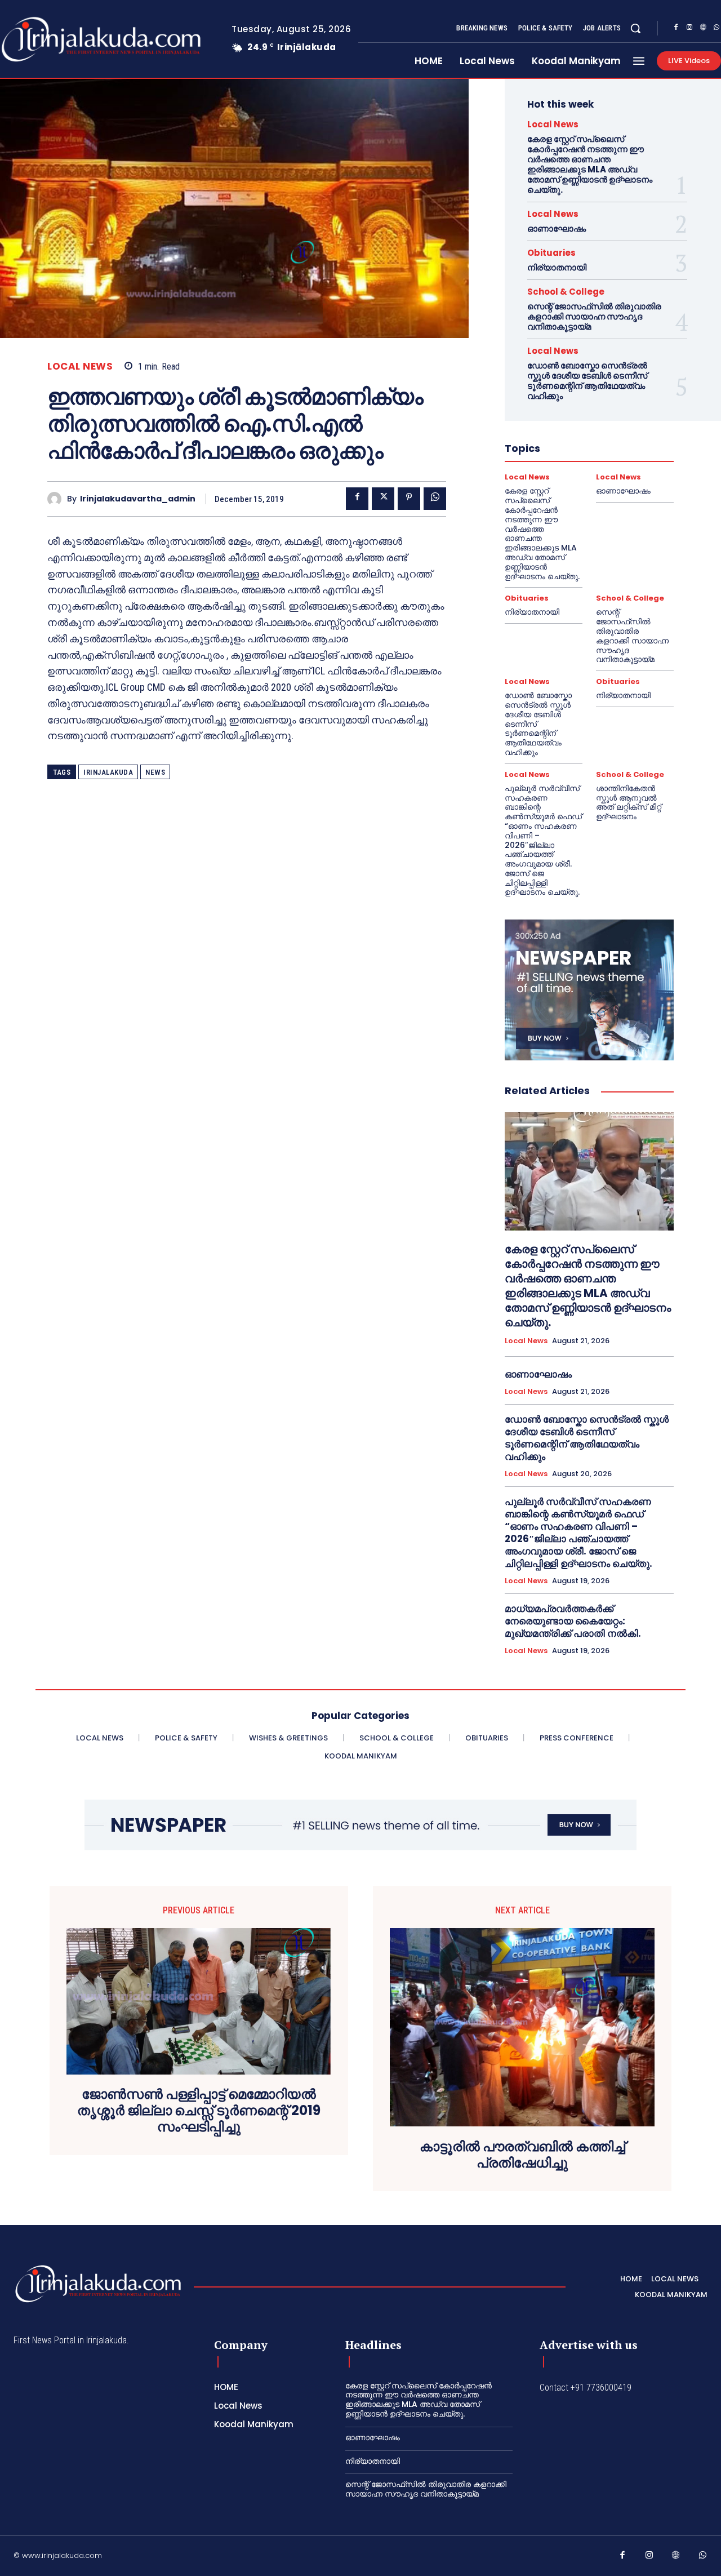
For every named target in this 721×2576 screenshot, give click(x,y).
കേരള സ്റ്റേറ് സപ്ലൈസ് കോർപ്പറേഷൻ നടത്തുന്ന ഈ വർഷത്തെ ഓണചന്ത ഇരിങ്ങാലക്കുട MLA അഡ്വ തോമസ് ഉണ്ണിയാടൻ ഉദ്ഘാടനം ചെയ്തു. (590, 164)
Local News (80, 367)
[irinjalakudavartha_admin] (57, 499)
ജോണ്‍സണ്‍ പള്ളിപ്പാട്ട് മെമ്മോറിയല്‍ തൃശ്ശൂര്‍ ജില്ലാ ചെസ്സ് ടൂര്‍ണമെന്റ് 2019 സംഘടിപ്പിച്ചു (199, 2111)
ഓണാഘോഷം (557, 228)
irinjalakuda (108, 772)
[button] (635, 28)
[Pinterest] (409, 499)
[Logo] (98, 2284)
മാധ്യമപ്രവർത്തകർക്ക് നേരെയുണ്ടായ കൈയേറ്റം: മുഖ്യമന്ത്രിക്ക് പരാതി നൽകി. (573, 1621)
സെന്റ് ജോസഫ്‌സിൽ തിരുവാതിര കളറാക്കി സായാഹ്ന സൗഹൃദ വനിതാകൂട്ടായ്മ (594, 316)
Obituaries (551, 253)
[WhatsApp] (435, 499)
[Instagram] (689, 29)
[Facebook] (676, 29)
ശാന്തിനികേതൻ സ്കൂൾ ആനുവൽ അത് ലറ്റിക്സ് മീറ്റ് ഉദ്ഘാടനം (629, 802)
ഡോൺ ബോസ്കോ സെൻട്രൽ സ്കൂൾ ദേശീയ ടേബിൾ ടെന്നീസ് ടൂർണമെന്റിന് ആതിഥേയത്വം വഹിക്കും (587, 381)
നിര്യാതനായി (557, 267)
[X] (383, 499)
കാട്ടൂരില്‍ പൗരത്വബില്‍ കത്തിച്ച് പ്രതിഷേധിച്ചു (522, 2155)
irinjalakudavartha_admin (138, 499)
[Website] (703, 29)
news (155, 772)
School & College (566, 292)
